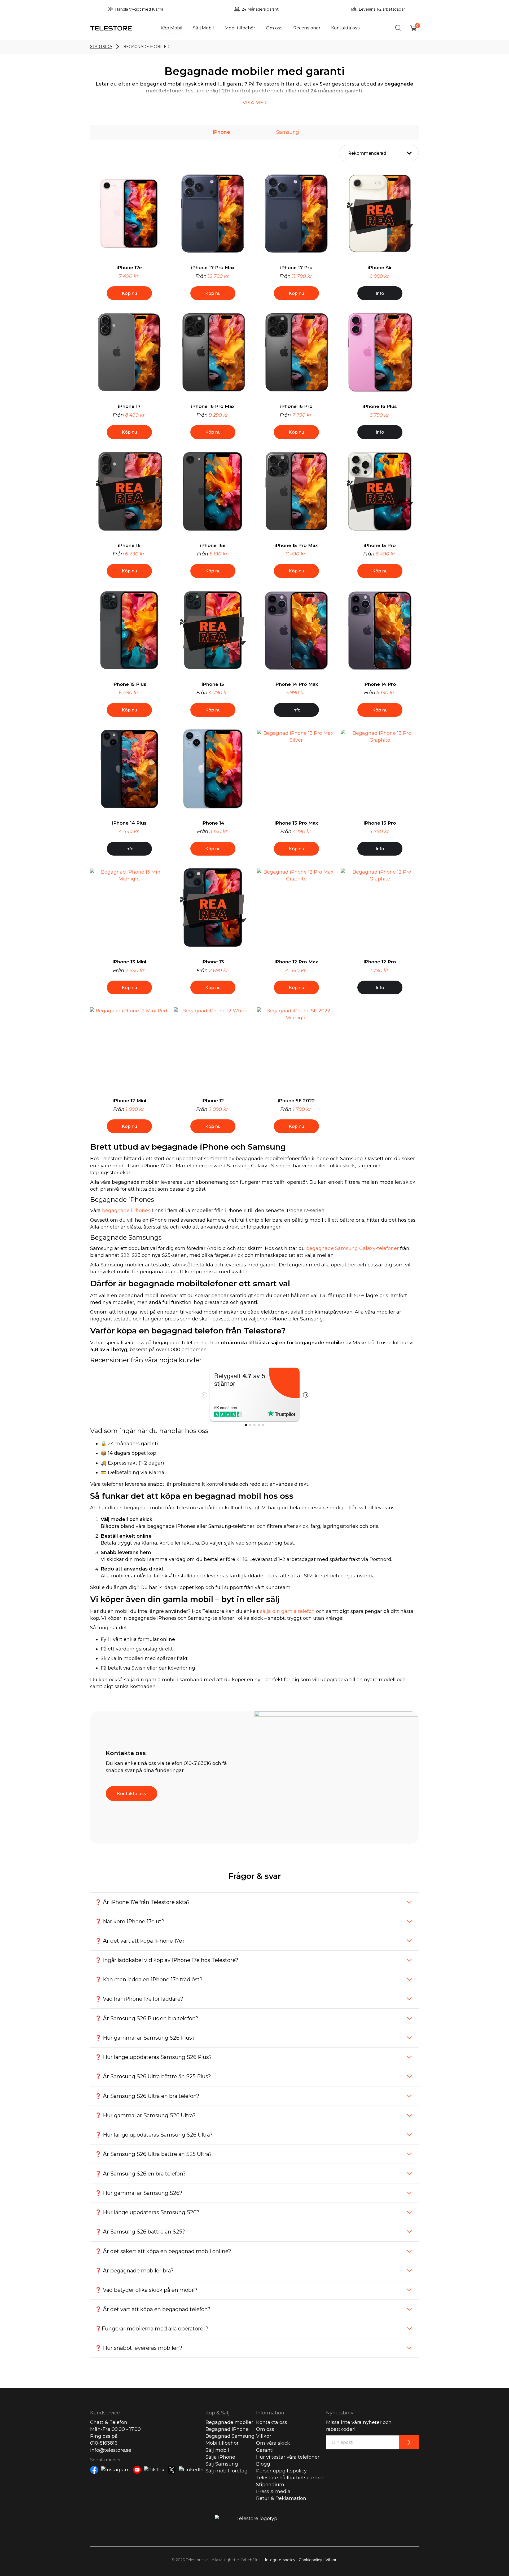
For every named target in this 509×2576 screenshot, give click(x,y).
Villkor (264, 2436)
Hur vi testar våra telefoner (288, 2457)
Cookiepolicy (310, 2560)
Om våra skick (273, 2443)
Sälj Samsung (222, 2464)
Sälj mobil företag (227, 2471)
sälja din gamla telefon (287, 1611)
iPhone (221, 132)
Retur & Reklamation (281, 2498)
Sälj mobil (217, 2450)
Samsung (288, 132)
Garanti (265, 2450)
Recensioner (307, 28)
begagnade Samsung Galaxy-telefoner (352, 1248)
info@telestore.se (111, 2450)
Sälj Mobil (203, 28)
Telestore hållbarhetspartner (290, 2478)
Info (380, 293)
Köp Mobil (172, 28)
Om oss (274, 28)
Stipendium (270, 2485)
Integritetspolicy (280, 2560)
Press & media (273, 2492)
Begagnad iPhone (227, 2429)
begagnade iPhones (126, 1211)
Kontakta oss (345, 28)
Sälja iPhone (220, 2457)
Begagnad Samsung (230, 2436)
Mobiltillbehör (240, 28)
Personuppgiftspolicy (281, 2471)
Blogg (263, 2464)
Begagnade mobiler (229, 2422)
